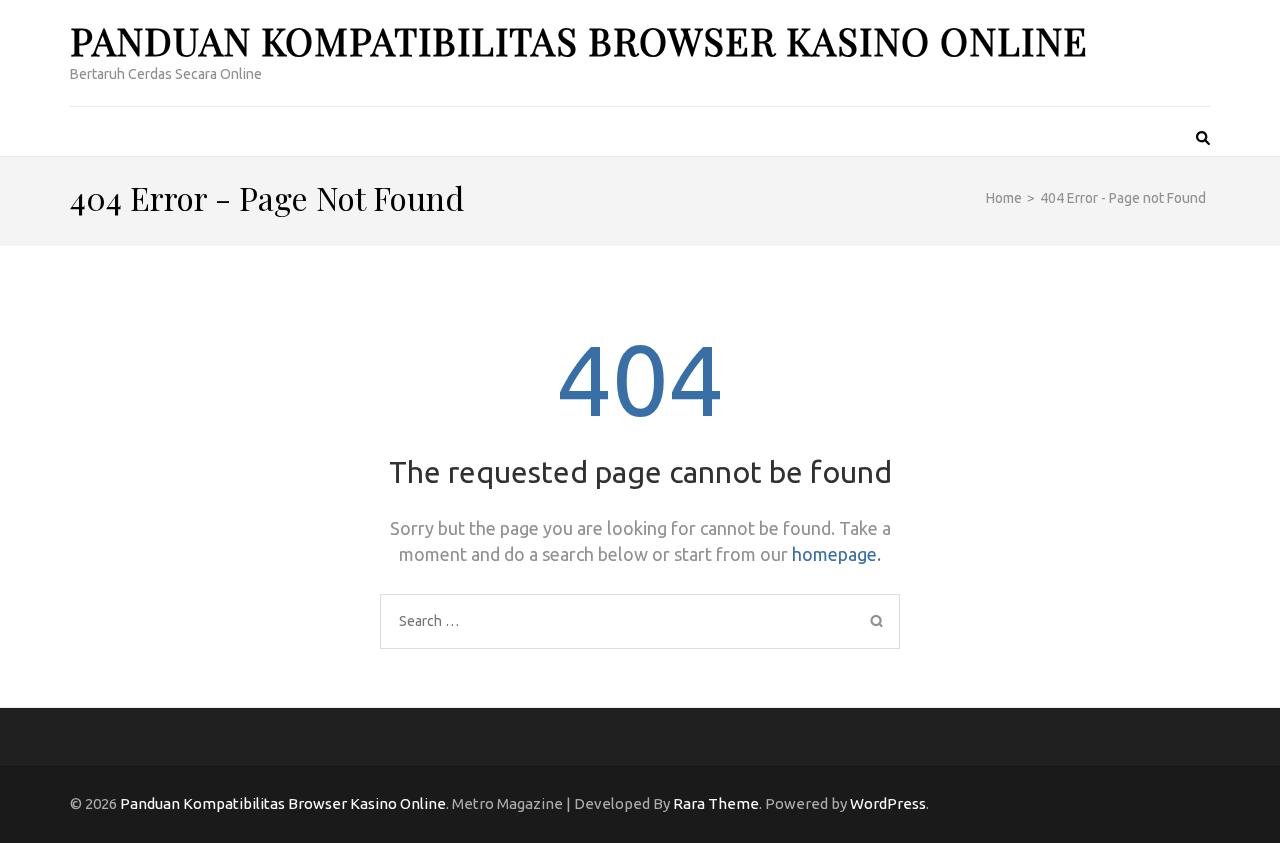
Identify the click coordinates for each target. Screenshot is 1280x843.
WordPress (888, 803)
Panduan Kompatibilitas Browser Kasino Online (579, 40)
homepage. (836, 554)
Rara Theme (716, 803)
